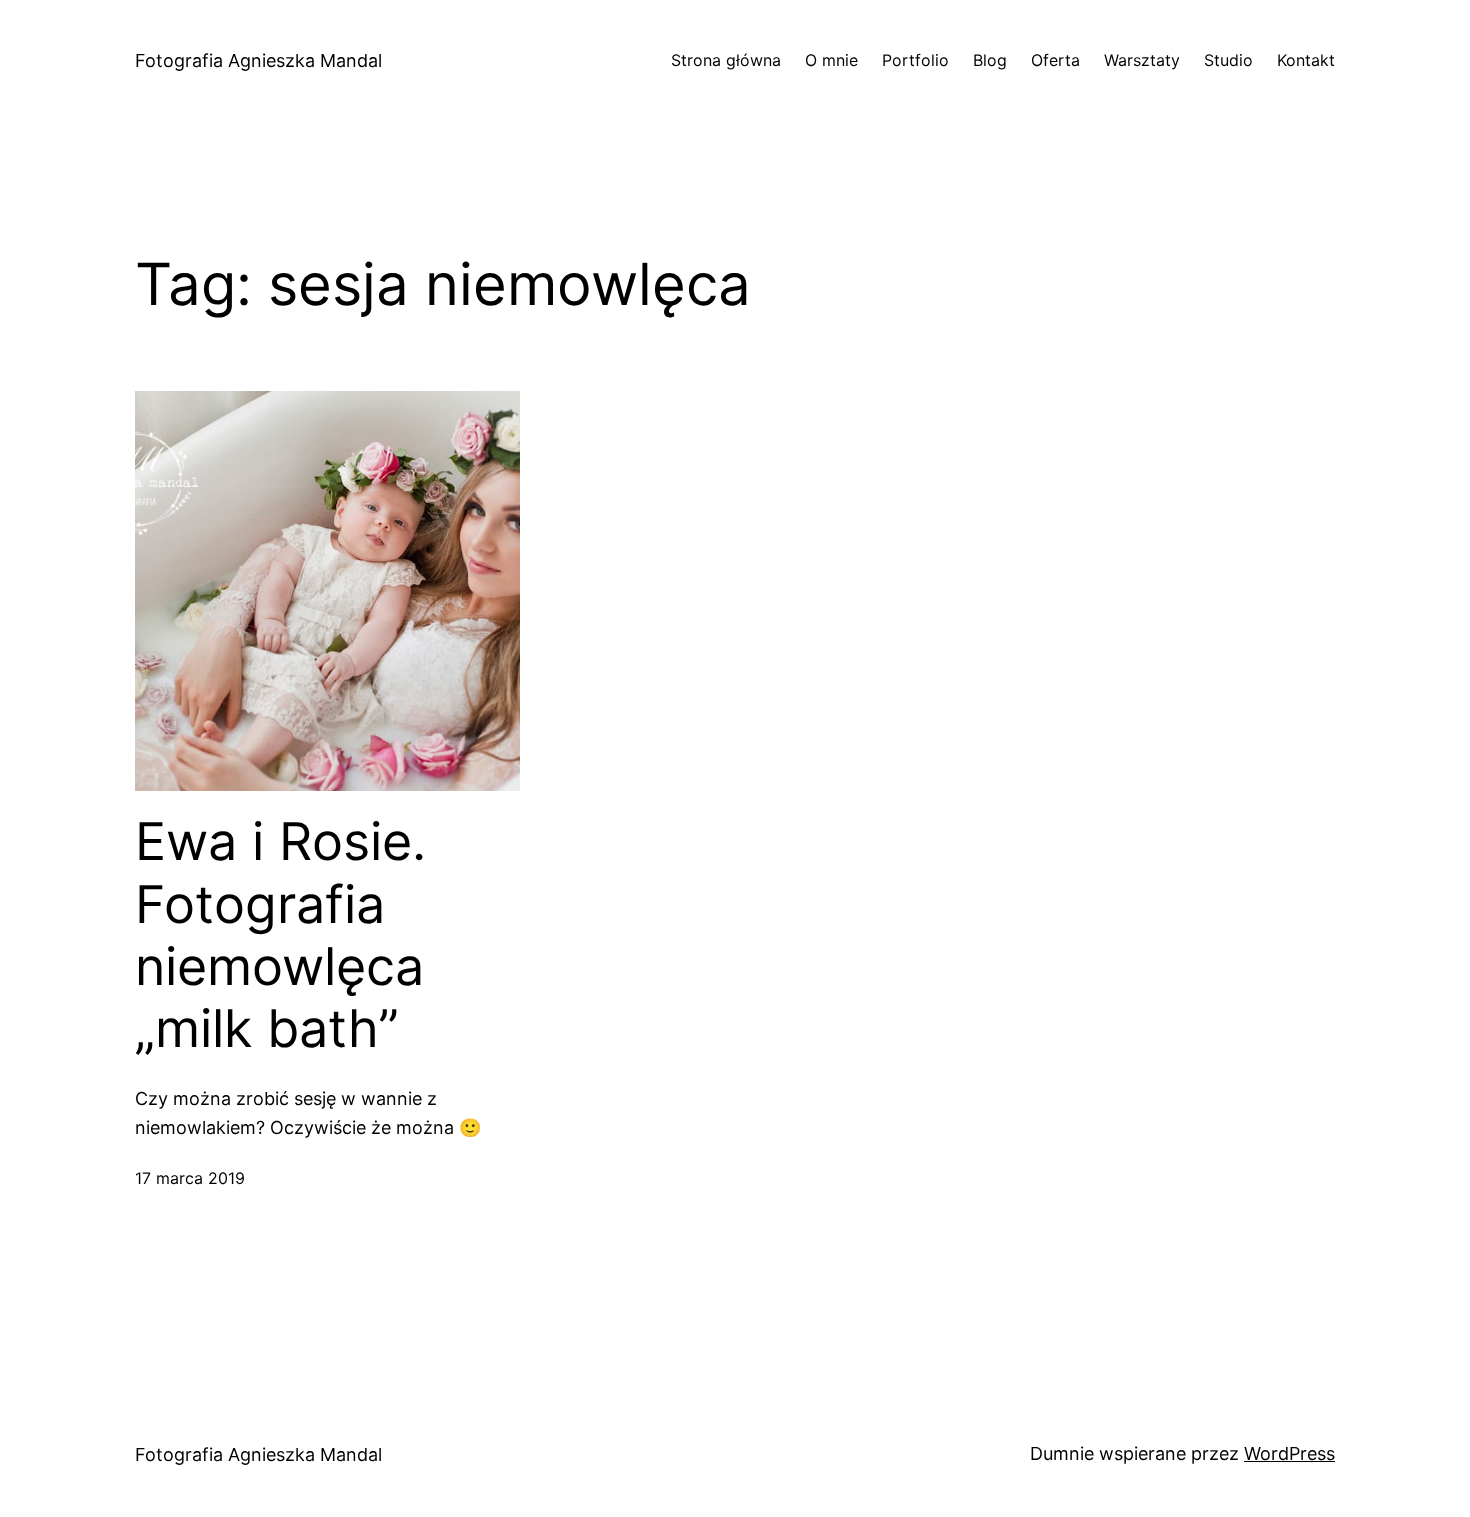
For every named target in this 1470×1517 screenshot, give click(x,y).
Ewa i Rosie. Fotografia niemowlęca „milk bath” (280, 935)
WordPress (1289, 1453)
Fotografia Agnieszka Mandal (258, 60)
